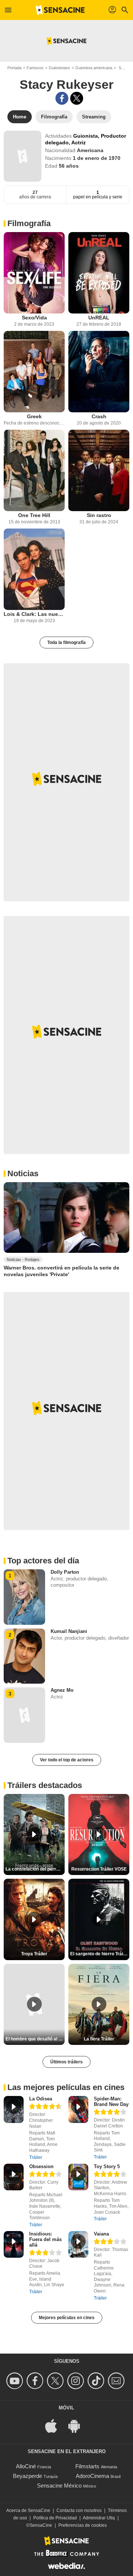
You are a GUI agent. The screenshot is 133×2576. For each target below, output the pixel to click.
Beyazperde (28, 2476)
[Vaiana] (78, 2245)
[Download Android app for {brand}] (78, 2425)
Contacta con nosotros (79, 2510)
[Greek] (34, 372)
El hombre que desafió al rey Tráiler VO (35, 2039)
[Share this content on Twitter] (77, 98)
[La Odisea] (14, 2109)
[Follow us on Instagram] (77, 2381)
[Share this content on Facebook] (62, 98)
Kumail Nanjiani (69, 1631)
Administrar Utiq (99, 2518)
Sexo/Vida (34, 318)
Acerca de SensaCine (28, 2510)
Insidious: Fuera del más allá (45, 2239)
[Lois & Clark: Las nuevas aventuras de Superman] (34, 569)
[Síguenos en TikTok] (97, 2381)
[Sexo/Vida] (34, 273)
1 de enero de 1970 (97, 158)
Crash (99, 416)
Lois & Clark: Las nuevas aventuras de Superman (34, 614)
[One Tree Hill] (34, 470)
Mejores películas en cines (67, 2318)
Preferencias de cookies (83, 2525)
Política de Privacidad (55, 2518)
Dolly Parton (65, 1572)
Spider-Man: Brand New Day (111, 2102)
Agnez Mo (62, 1690)
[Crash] (99, 372)
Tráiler (36, 2157)
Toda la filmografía (66, 643)
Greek (34, 416)
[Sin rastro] (99, 470)
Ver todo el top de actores (67, 1760)
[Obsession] (14, 2177)
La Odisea (41, 2099)
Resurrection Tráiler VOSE (99, 1869)
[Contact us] (117, 2381)
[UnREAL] (99, 273)
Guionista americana (94, 68)
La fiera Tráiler (99, 2039)
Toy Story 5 (107, 2166)
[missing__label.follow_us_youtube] (16, 2381)
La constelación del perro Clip (35, 1869)
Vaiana (101, 2234)
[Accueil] (60, 10)
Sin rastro (99, 515)
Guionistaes (59, 68)
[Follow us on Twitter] (56, 2381)
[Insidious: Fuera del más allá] (14, 2245)
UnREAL (99, 318)
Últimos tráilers (66, 2062)
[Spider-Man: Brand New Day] (78, 2109)
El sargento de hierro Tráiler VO (100, 1954)
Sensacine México (59, 2486)
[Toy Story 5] (78, 2177)
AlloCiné (26, 2466)
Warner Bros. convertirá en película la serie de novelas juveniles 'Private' (62, 1271)
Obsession (41, 2166)
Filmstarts (87, 2466)
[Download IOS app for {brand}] (55, 2425)
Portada (14, 68)
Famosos (35, 68)
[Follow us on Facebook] (36, 2381)
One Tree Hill (34, 515)
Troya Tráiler (34, 1954)
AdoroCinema (92, 2476)
